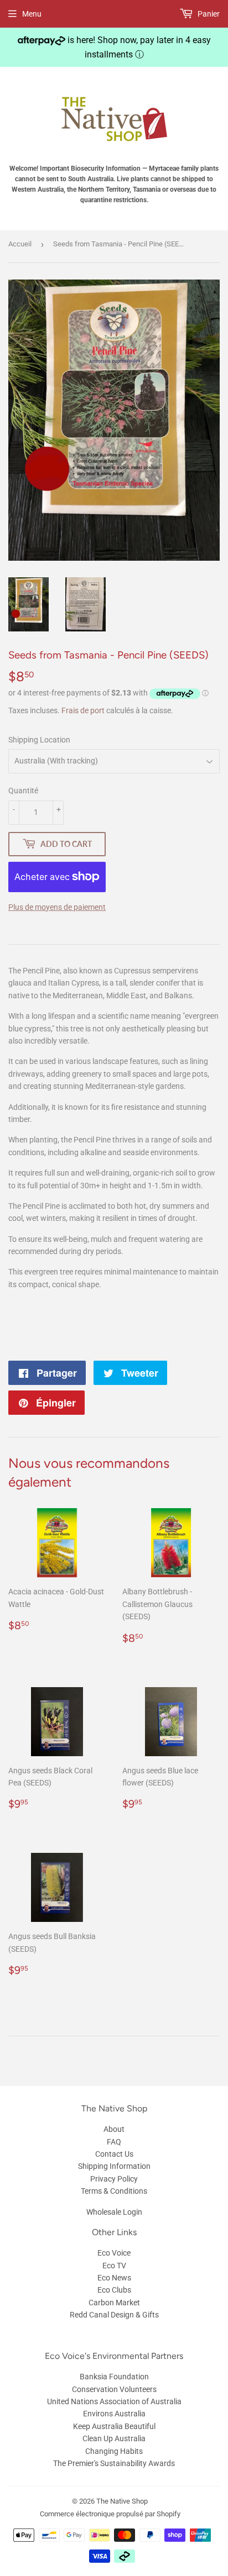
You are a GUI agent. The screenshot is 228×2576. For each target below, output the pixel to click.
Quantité (23, 791)
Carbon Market (114, 2303)
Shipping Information (114, 2166)
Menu (32, 14)
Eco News (114, 2278)
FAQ (114, 2142)
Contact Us (114, 2154)
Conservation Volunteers (114, 2389)
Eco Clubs (114, 2290)
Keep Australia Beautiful (114, 2426)
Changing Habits (114, 2451)
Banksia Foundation (114, 2377)
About (114, 2129)
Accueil (20, 244)
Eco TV (114, 2266)
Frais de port (83, 710)
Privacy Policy (114, 2179)
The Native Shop (122, 2501)
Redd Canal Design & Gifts (114, 2315)
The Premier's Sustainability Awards (114, 2463)
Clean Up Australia (114, 2438)
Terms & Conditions (114, 2191)
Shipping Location (39, 740)
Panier (208, 14)
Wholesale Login (114, 2212)
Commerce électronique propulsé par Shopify (110, 2514)
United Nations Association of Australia (114, 2401)
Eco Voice (114, 2253)
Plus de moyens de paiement (57, 907)
